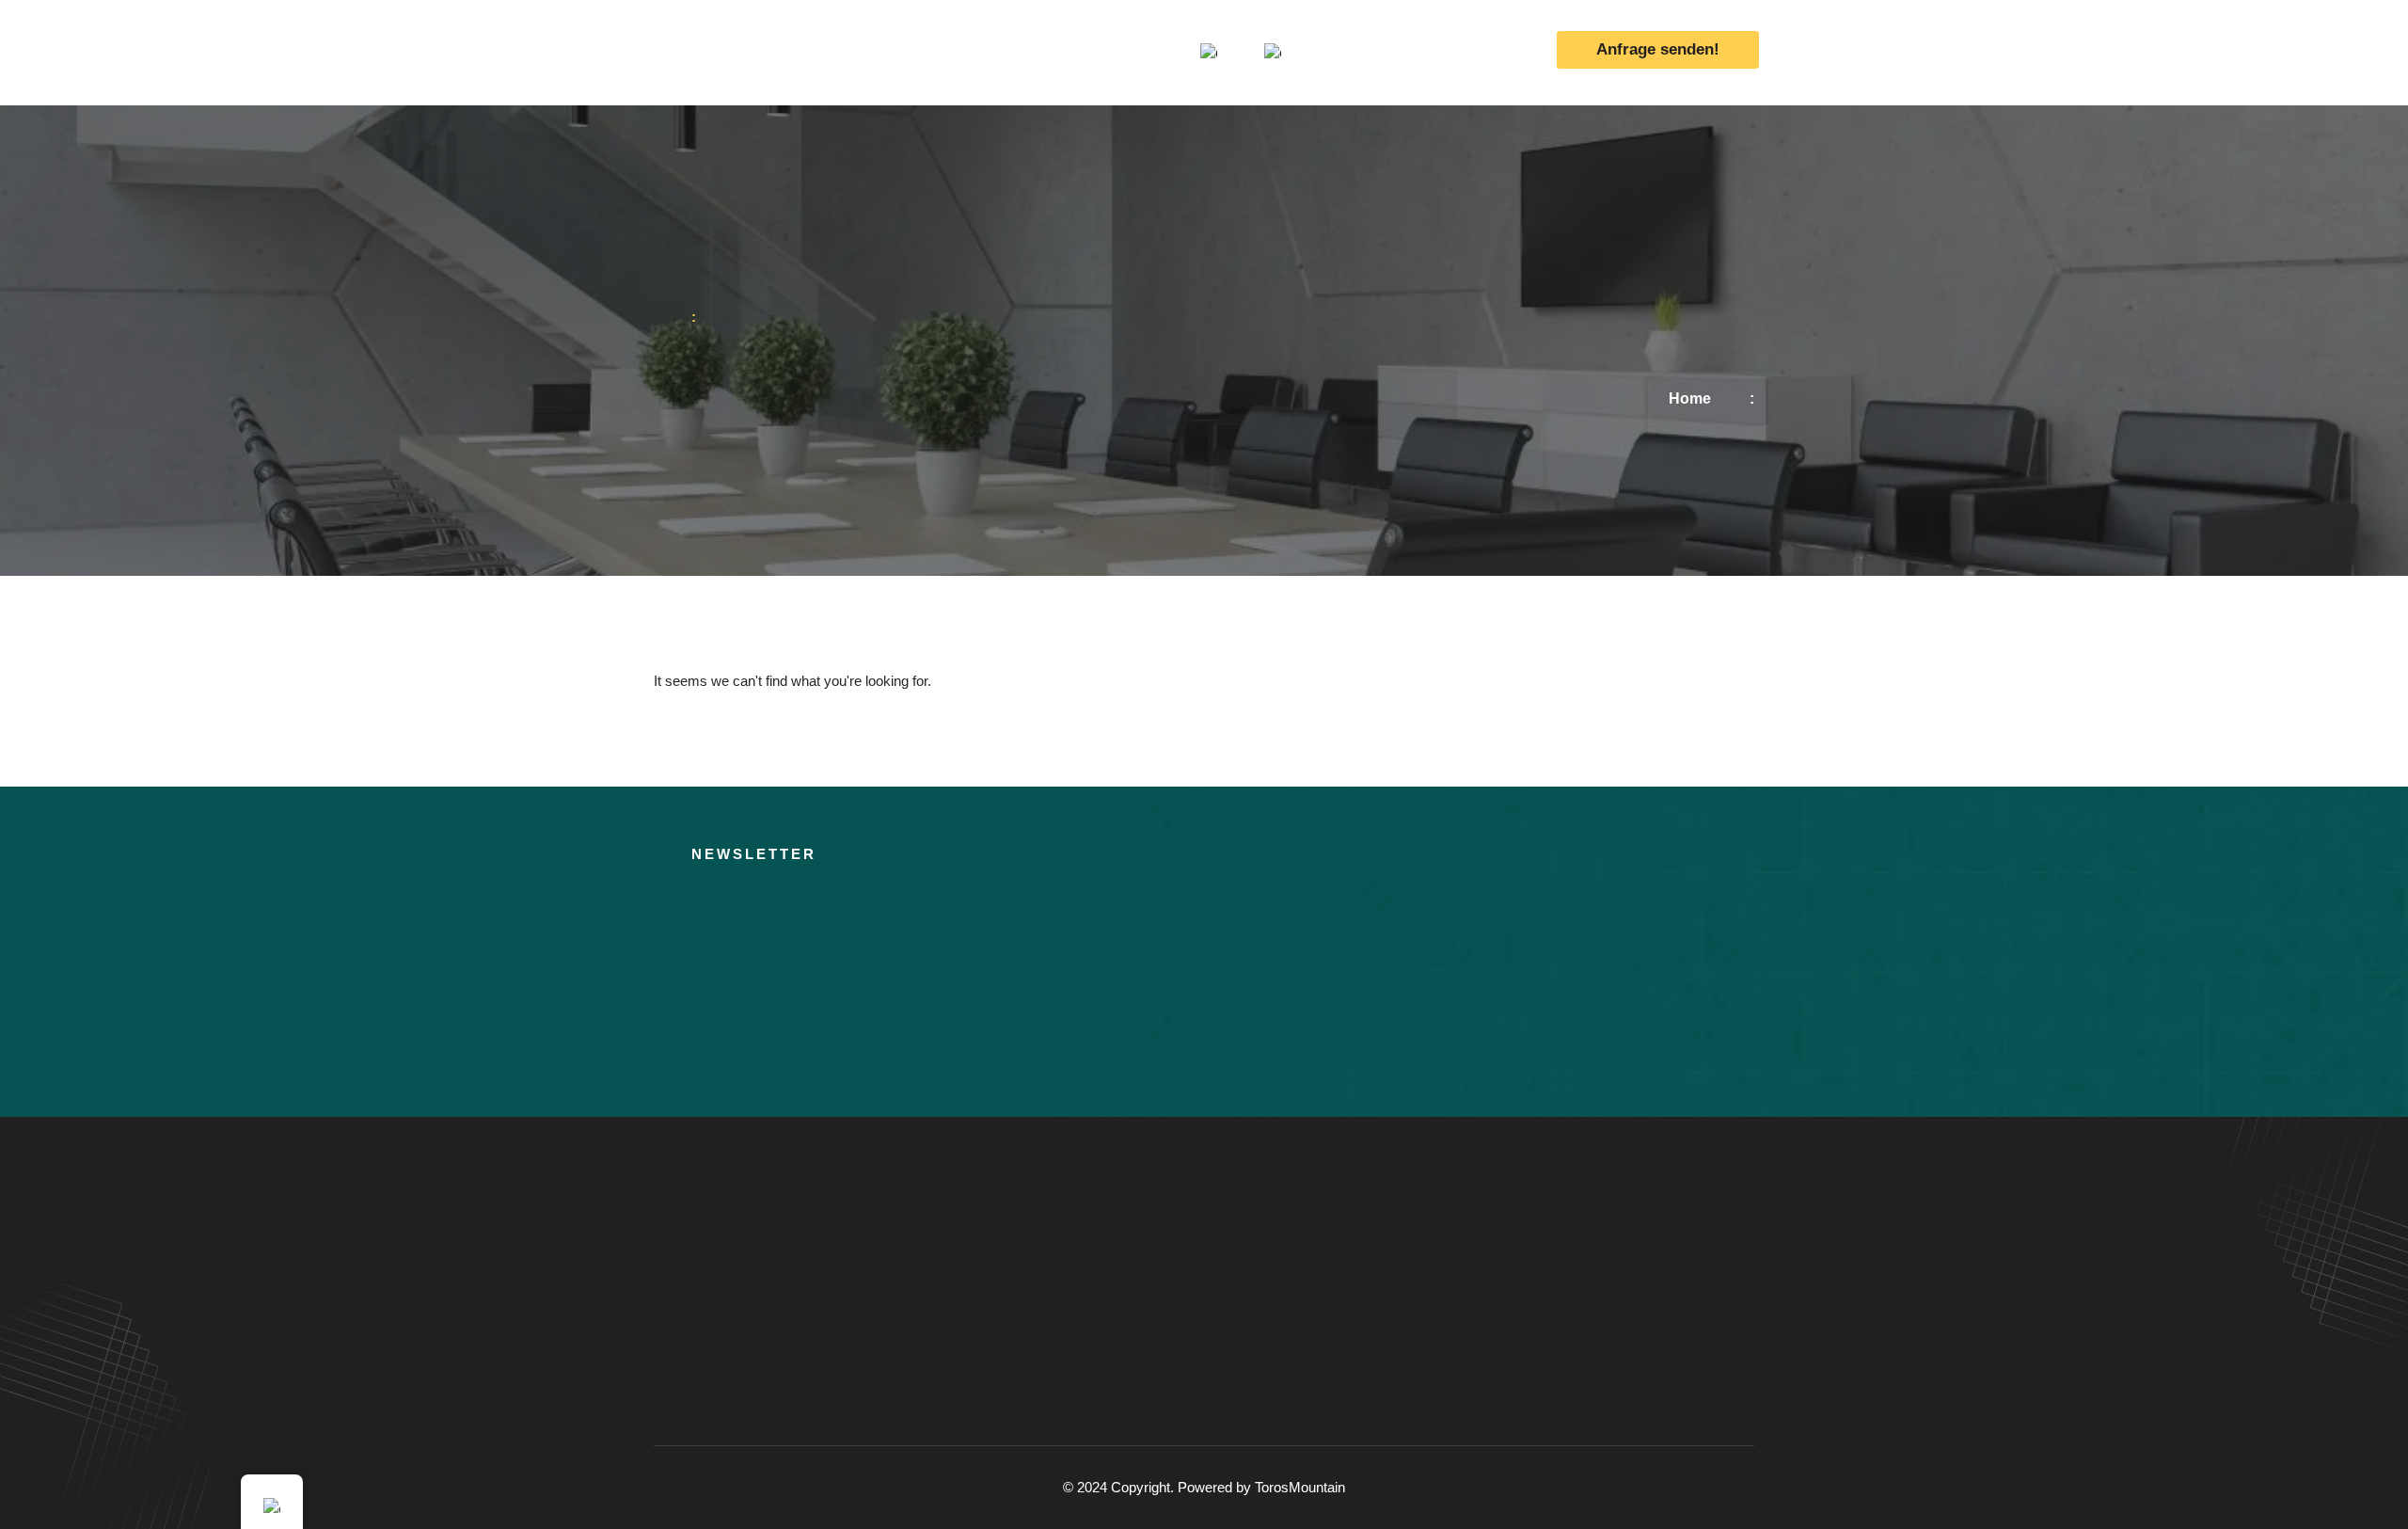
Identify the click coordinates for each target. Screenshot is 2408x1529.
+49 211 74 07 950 (1441, 52)
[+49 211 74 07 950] (1350, 53)
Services (939, 52)
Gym (1019, 52)
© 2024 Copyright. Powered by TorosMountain (1204, 1487)
